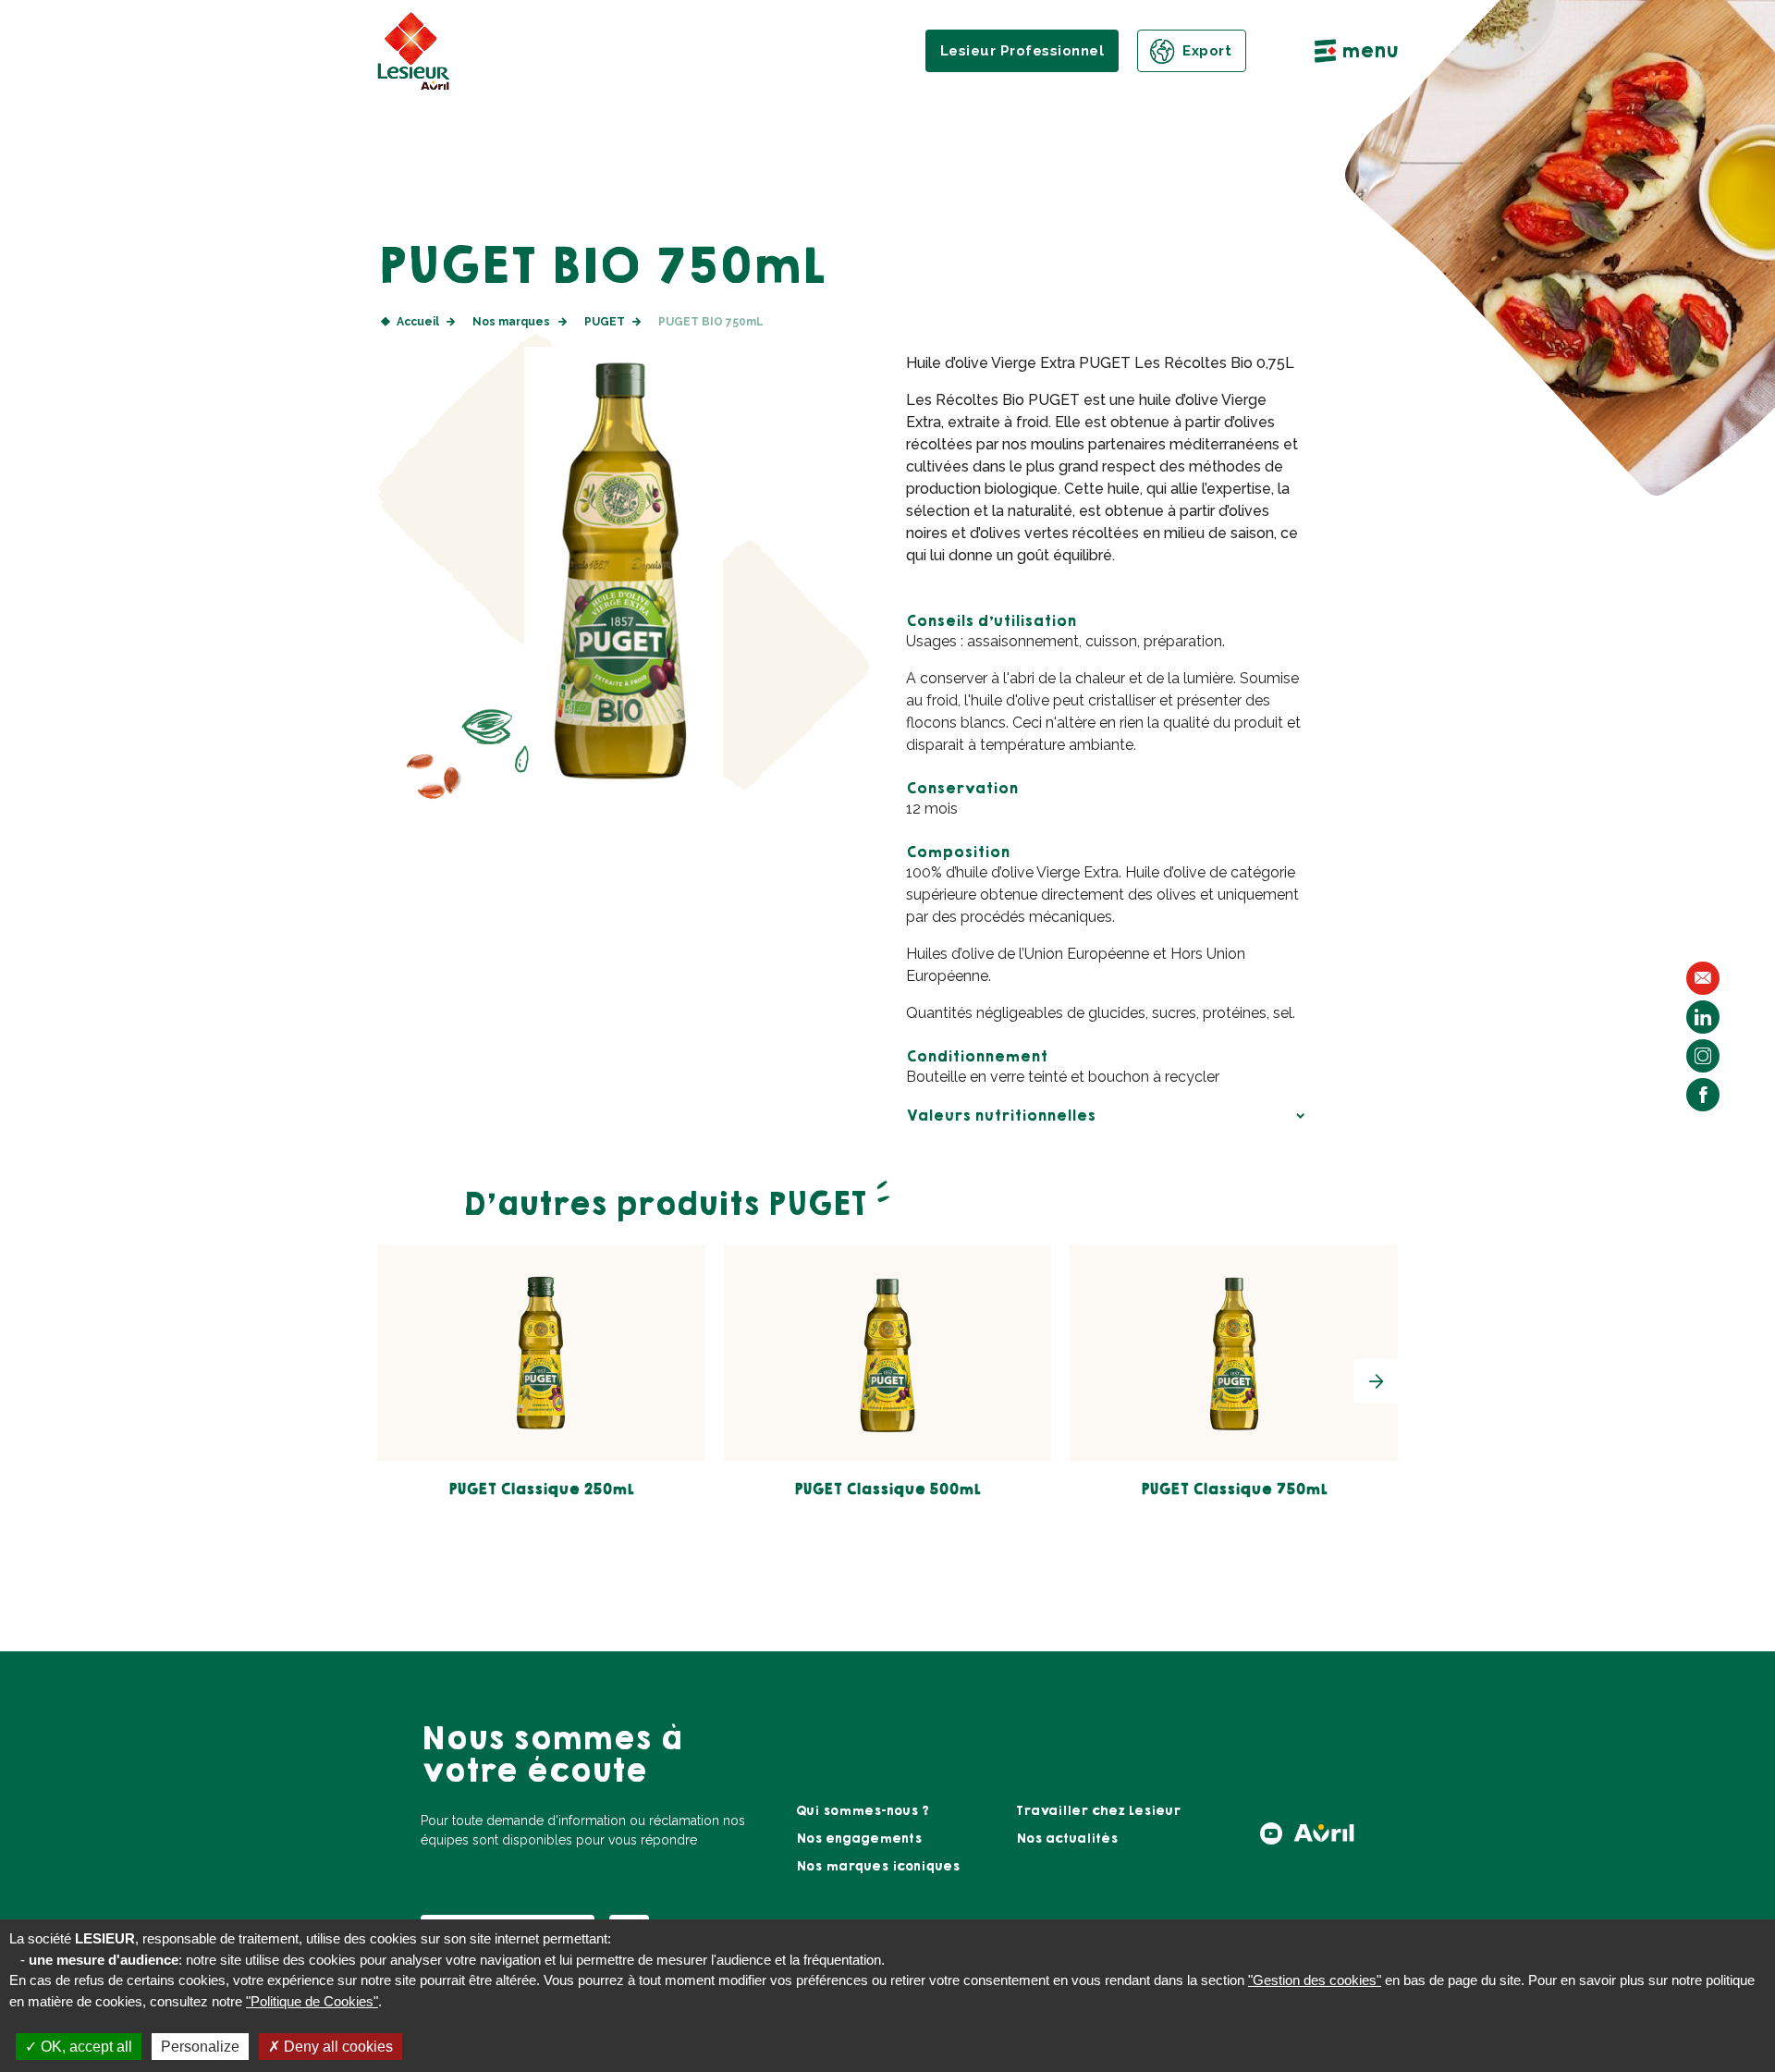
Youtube (1271, 1833)
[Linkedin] (1703, 1017)
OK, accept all (85, 2047)
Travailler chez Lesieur (1098, 1811)
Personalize (200, 2047)
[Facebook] (1703, 1095)
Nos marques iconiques (878, 1867)
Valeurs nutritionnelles (1001, 1116)
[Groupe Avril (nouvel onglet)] (1324, 1839)
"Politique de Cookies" (312, 2001)
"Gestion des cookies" (1315, 1980)
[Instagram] (1703, 1056)
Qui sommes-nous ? (863, 1811)
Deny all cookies (337, 2047)
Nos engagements (859, 1839)
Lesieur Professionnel (1022, 51)
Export (1207, 51)
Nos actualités (1067, 1839)
